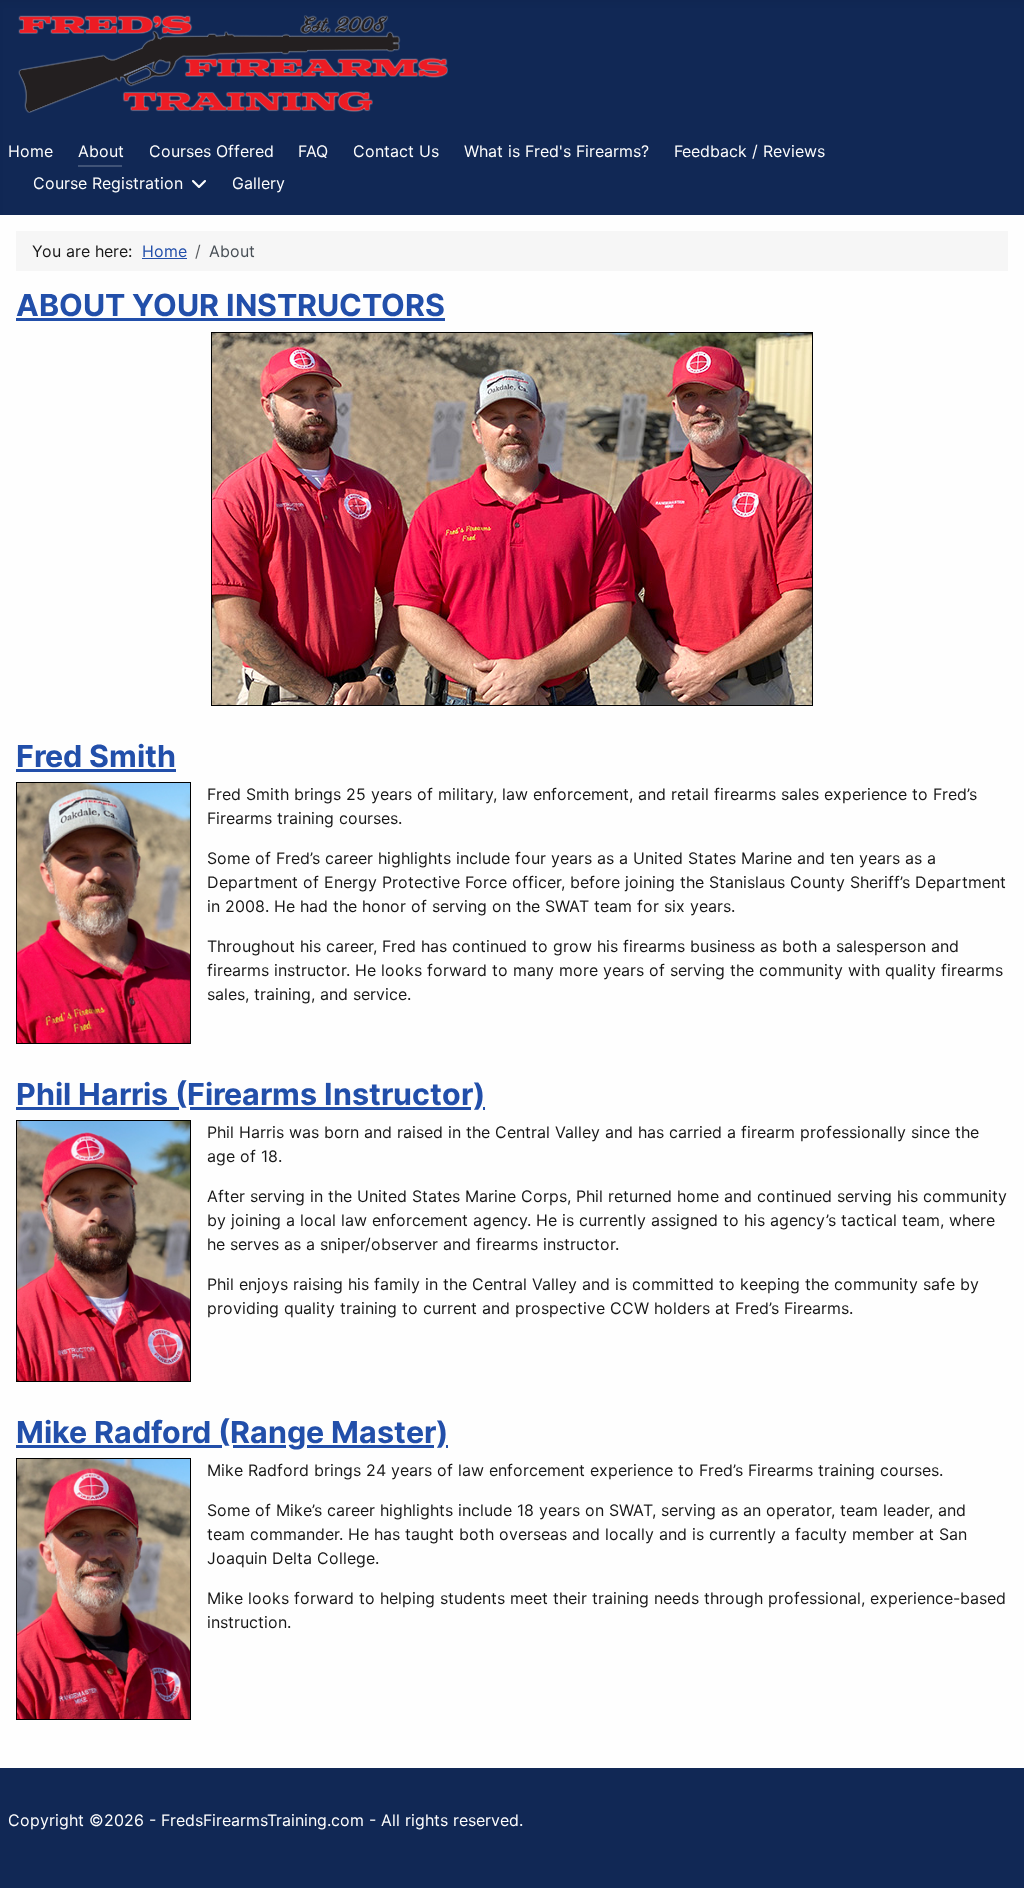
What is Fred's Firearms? (556, 151)
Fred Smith (96, 756)
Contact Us (396, 151)
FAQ (313, 151)
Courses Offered (211, 151)
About (101, 151)
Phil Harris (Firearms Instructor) (250, 1094)
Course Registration (108, 183)
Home (30, 151)
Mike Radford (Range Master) (232, 1432)
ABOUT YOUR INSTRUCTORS (230, 305)
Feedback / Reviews (749, 151)
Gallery (258, 183)
